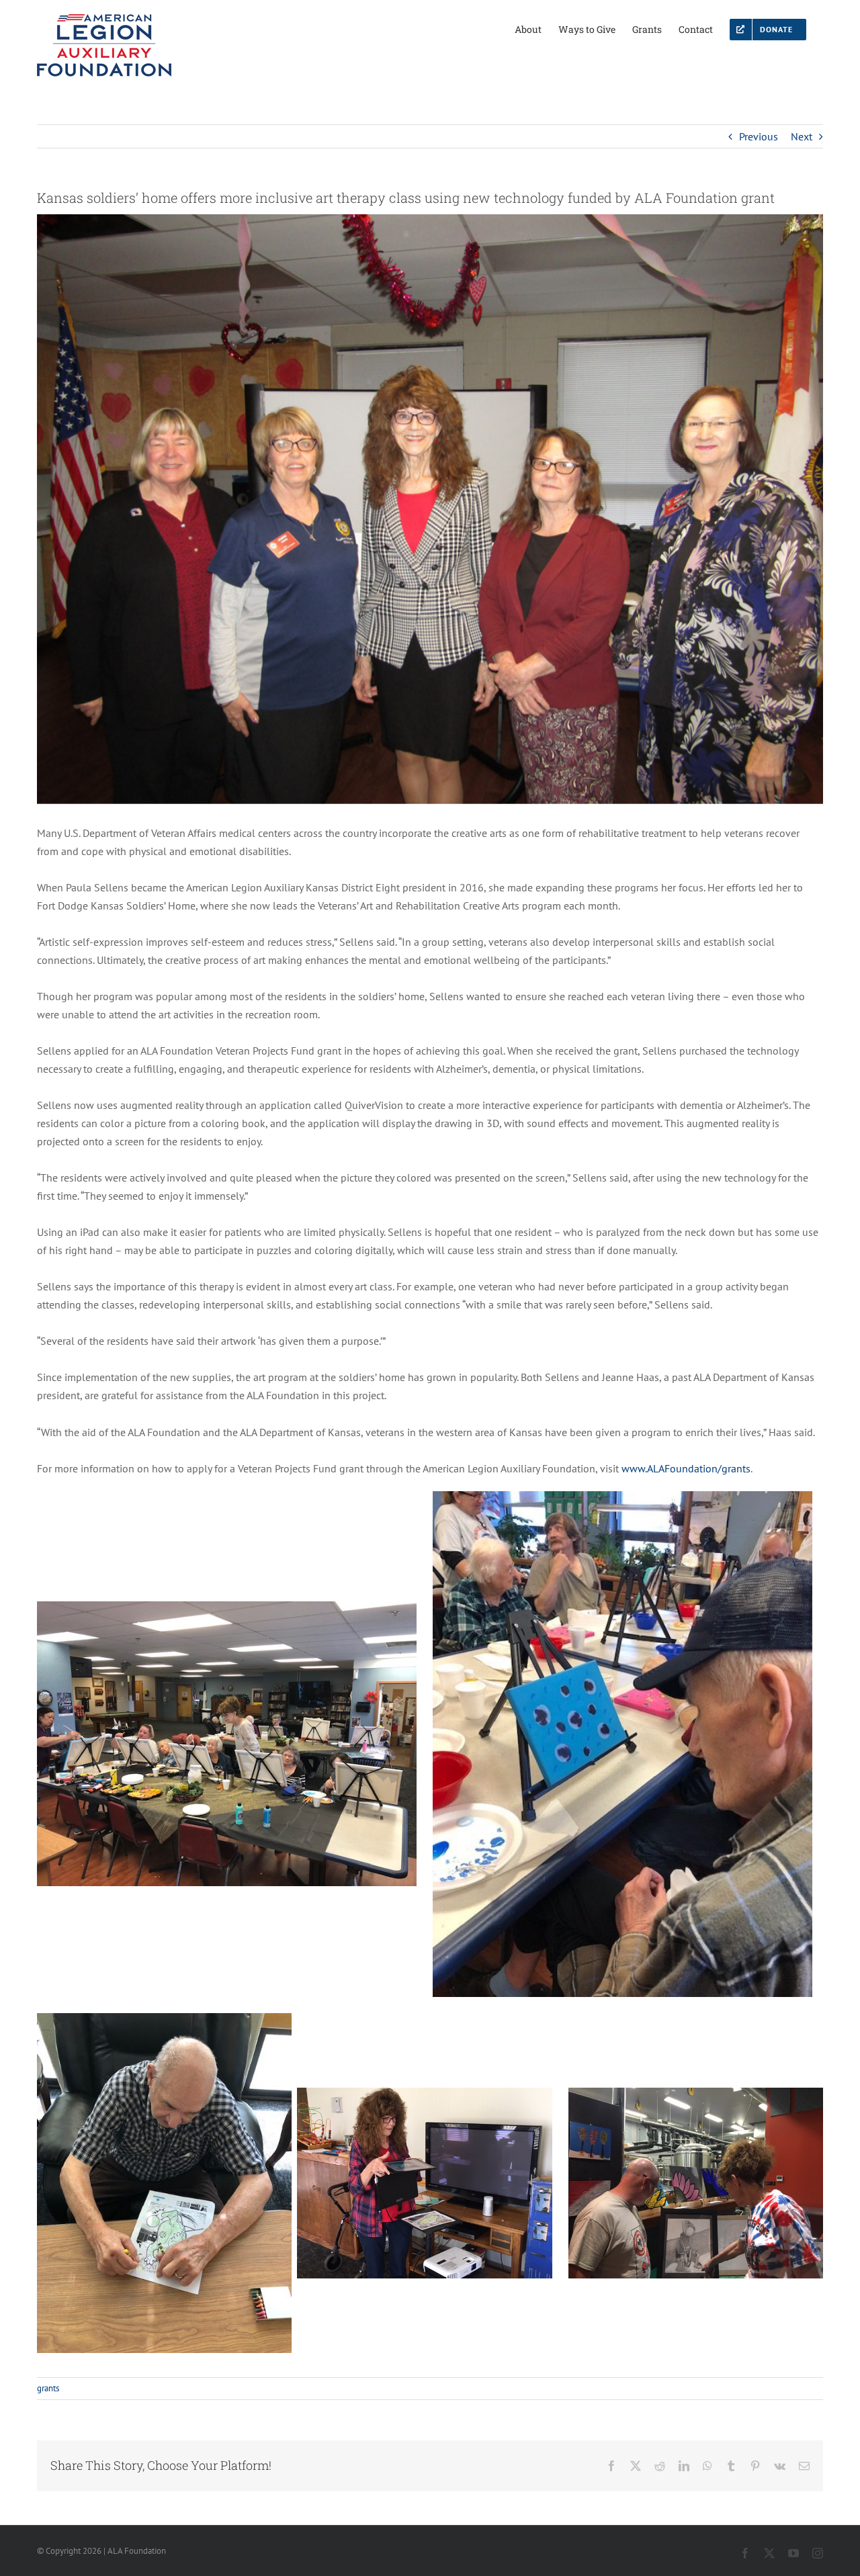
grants (48, 2388)
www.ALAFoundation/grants (686, 1468)
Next (802, 136)
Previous (759, 136)
